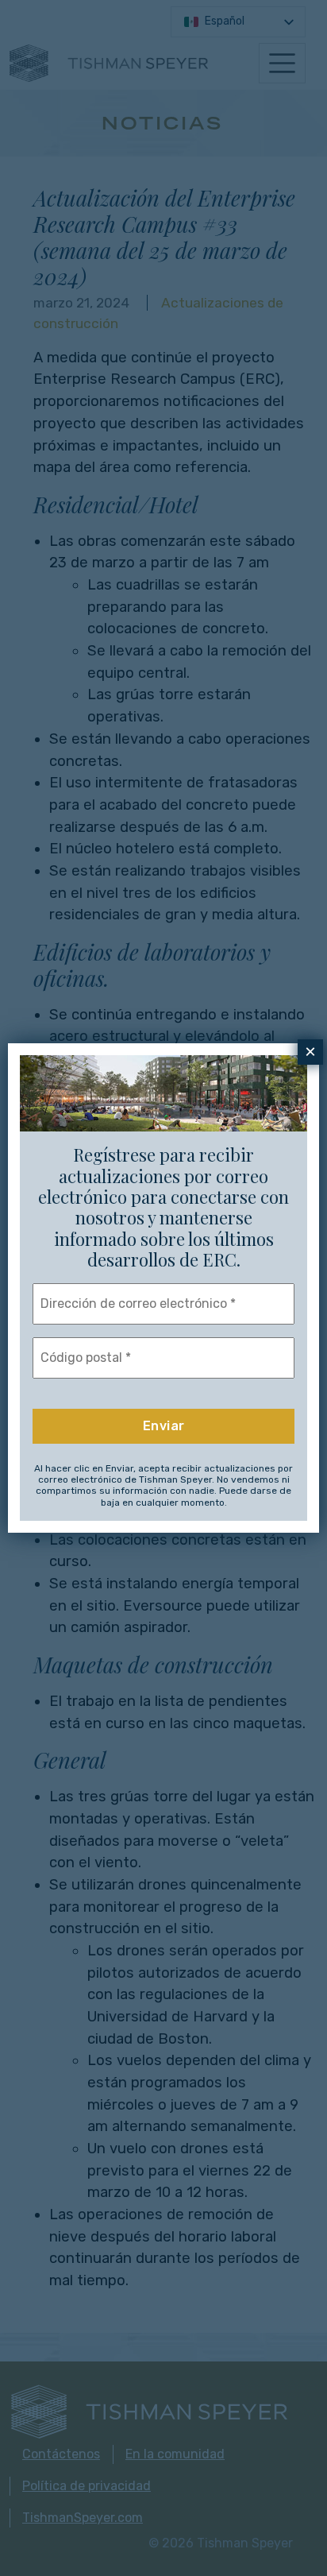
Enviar (164, 1426)
